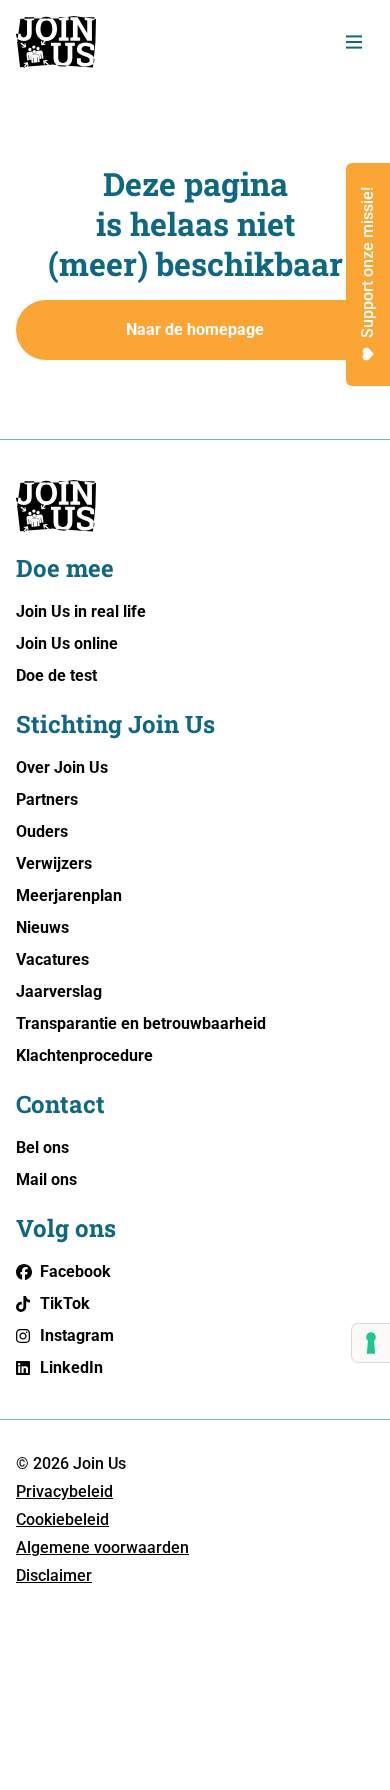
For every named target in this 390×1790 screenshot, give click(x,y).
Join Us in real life (81, 611)
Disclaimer (54, 1575)
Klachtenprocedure (84, 1055)
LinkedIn (71, 1367)
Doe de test (56, 675)
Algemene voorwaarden (102, 1547)
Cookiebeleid (62, 1519)
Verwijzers (54, 863)
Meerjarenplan (69, 895)
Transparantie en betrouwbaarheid (141, 1023)
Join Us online (67, 643)
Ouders (42, 831)
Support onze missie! (367, 262)
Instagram (77, 1335)
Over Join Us (62, 767)
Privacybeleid (64, 1491)
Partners (47, 799)
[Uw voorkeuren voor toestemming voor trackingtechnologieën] (371, 1343)
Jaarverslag (59, 991)
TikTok (65, 1303)
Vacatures (52, 959)
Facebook (75, 1271)
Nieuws (42, 927)
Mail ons (46, 1179)
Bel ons (42, 1147)
